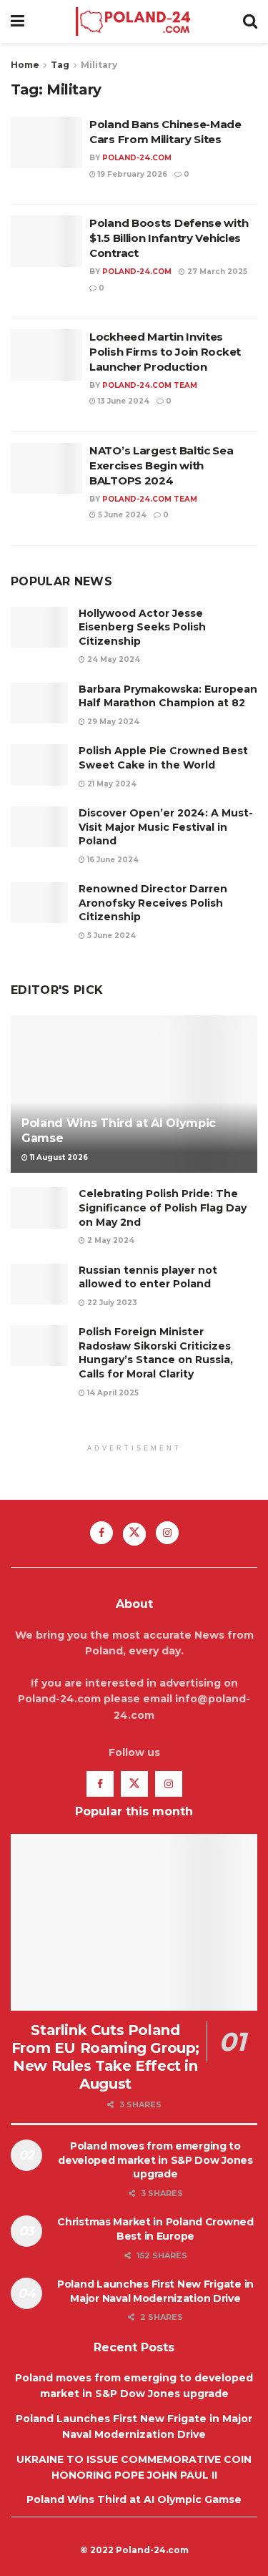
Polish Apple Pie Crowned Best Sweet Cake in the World (163, 758)
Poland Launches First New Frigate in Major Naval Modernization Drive (155, 2291)
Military (99, 65)
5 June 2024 (121, 515)
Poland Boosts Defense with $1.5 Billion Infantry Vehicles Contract (169, 238)
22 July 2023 (111, 1303)
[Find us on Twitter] (134, 1534)
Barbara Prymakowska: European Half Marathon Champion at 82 (168, 696)
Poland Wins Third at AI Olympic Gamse (134, 2499)
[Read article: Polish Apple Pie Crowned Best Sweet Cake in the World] (39, 765)
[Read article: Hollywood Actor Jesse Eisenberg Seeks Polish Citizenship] (39, 627)
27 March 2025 (216, 272)
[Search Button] (250, 21)
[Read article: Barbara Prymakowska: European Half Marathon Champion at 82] (39, 703)
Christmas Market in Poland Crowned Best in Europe (155, 2229)
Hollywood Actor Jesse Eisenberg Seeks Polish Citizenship (142, 627)
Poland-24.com (137, 158)
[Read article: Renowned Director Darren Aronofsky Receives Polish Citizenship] (39, 903)
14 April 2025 (112, 1393)
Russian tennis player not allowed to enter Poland (148, 1277)
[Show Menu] (18, 21)
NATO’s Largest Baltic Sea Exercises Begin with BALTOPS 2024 (162, 465)
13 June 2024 (123, 401)
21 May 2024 (111, 784)
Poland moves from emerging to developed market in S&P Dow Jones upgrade (155, 2160)
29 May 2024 (112, 722)
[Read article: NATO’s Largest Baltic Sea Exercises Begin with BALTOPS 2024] (46, 469)
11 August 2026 (58, 1157)
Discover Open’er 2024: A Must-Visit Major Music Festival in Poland (166, 827)
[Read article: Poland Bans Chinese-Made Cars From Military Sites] (46, 142)
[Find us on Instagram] (167, 1533)
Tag (60, 65)
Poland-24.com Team (150, 385)
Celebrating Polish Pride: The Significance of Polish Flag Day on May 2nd (163, 1207)
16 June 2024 (112, 860)
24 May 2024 (113, 659)
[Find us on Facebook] (101, 1533)
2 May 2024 (110, 1240)
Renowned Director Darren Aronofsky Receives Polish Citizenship (153, 903)
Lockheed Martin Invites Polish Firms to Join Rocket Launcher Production (165, 352)
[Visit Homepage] (133, 21)
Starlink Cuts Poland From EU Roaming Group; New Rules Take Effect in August (105, 2057)
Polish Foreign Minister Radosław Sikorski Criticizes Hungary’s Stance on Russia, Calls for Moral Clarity (156, 1353)
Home (25, 65)
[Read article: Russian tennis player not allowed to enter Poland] (39, 1284)
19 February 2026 (131, 174)
